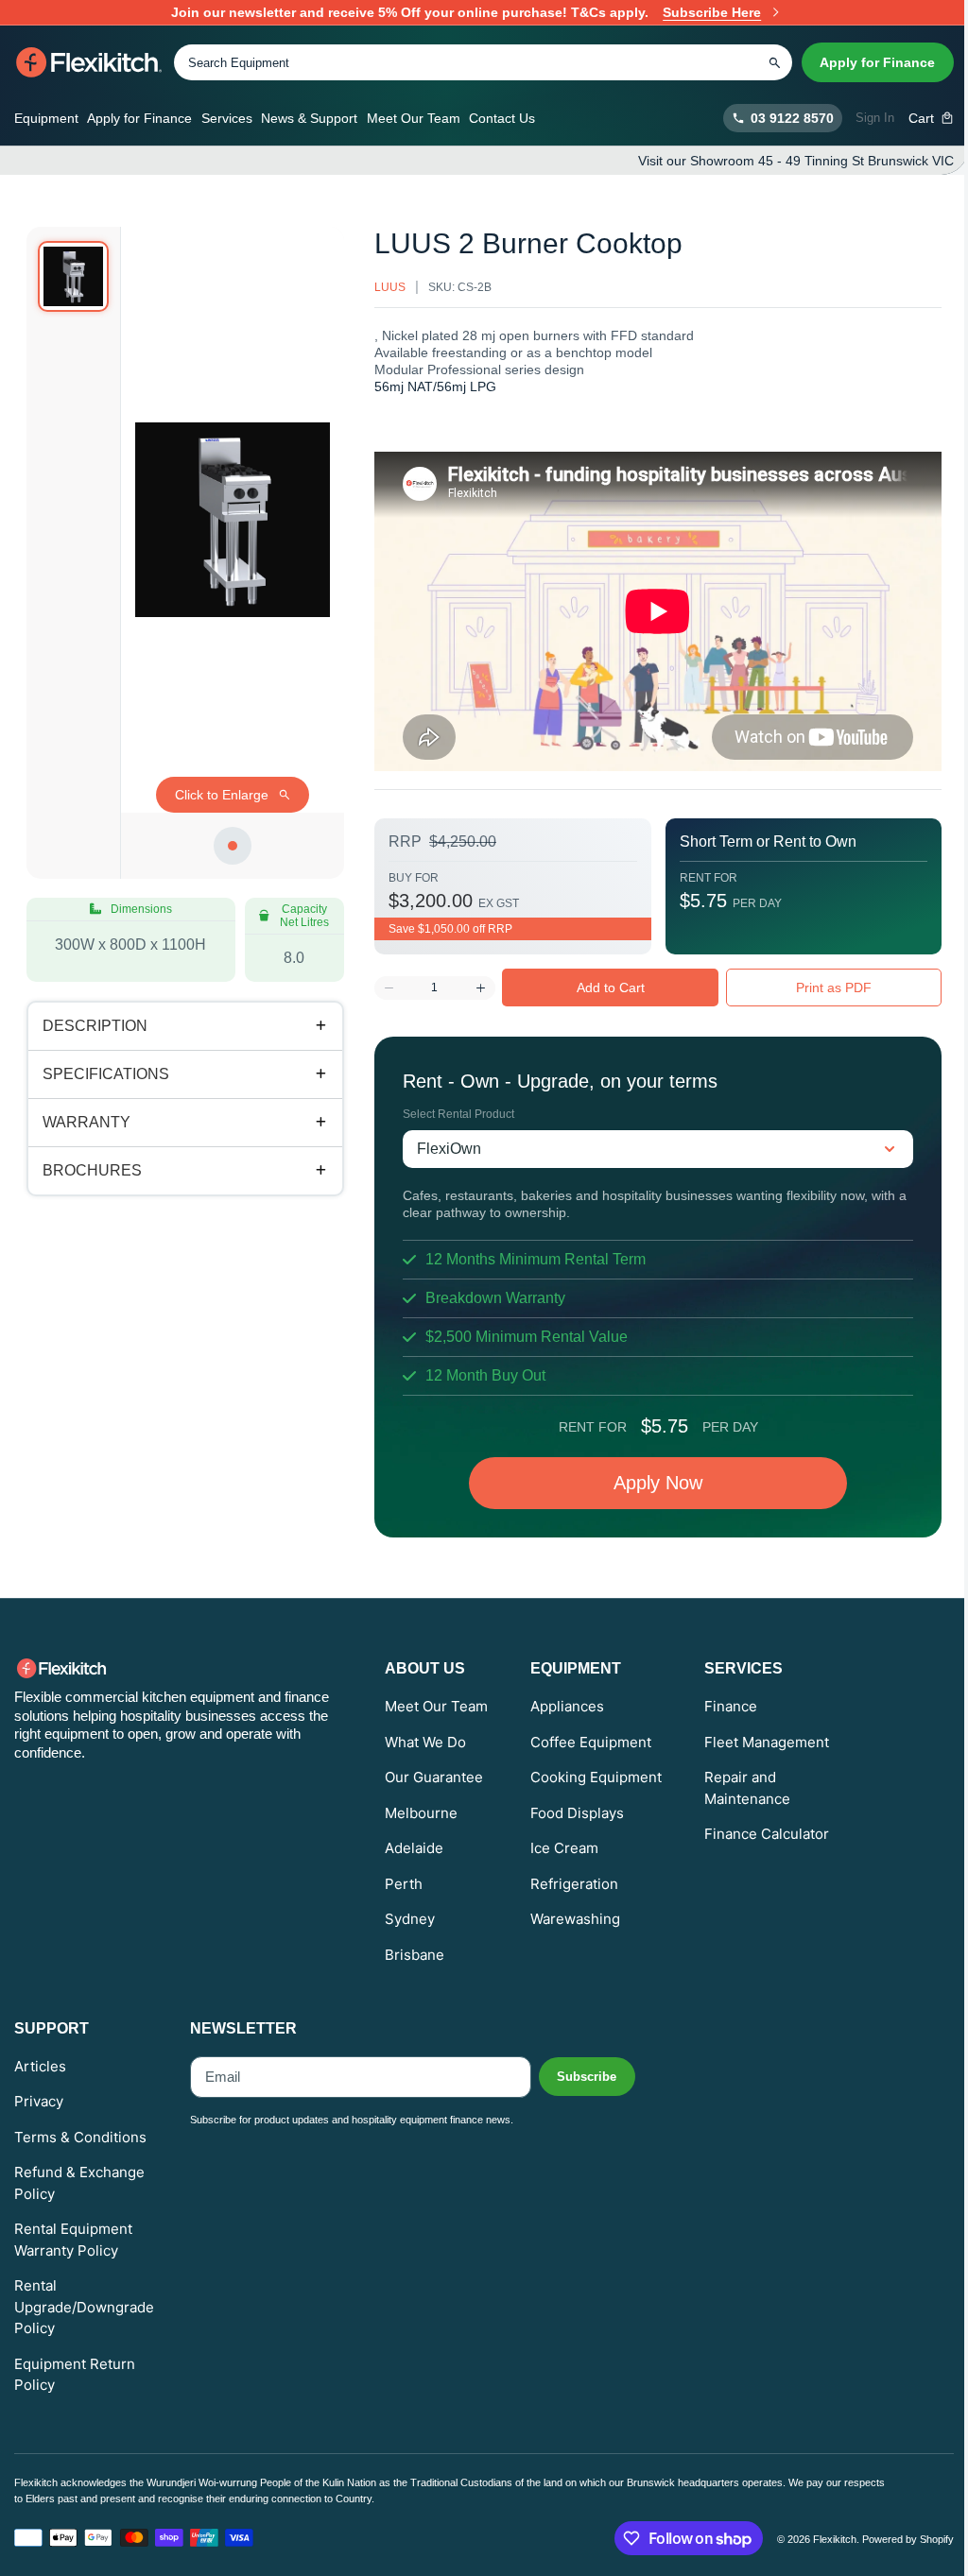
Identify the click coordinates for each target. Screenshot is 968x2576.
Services (227, 118)
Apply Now (644, 1483)
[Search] (774, 62)
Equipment (46, 118)
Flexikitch (821, 2539)
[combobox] (483, 62)
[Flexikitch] (89, 62)
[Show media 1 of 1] (73, 276)
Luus (376, 287)
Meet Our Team (414, 118)
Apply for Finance (877, 62)
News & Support (309, 118)
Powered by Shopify (894, 2539)
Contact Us (502, 118)
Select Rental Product (444, 1114)
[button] (932, 118)
